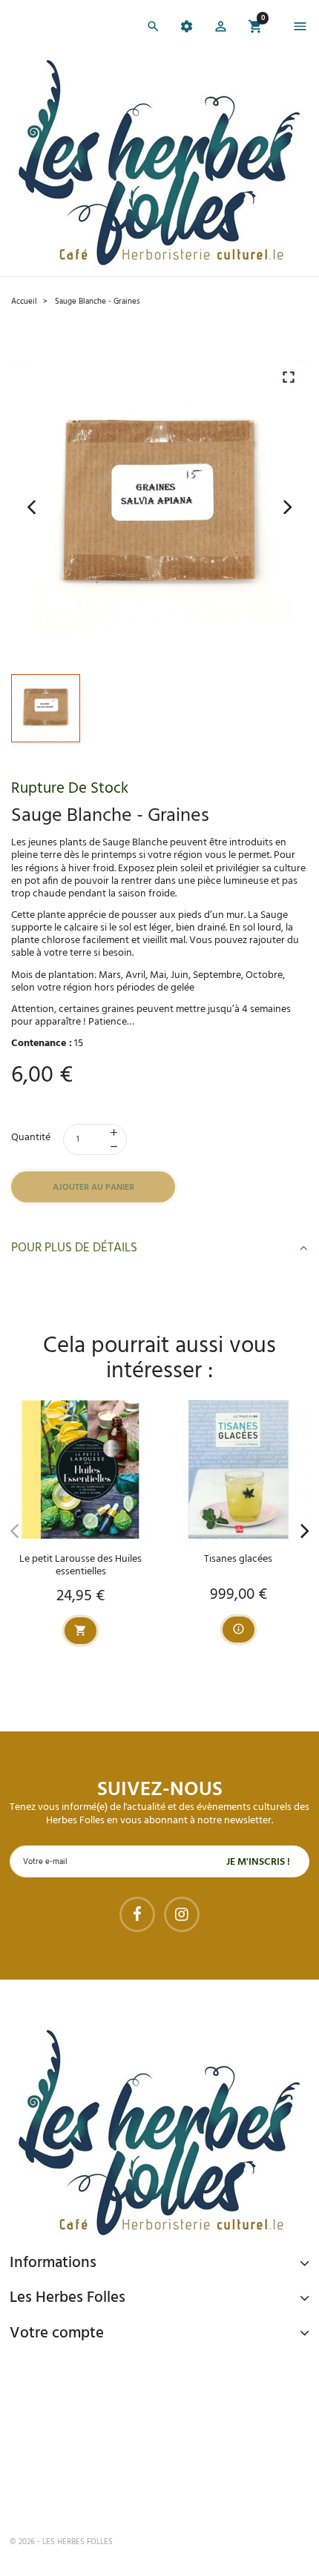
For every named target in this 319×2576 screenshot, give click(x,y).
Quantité (31, 1138)
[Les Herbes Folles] (159, 162)
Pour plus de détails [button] (74, 1248)
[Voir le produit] (239, 1630)
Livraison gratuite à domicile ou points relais (162, 2424)
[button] (221, 29)
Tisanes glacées (238, 1559)
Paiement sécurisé (88, 2367)
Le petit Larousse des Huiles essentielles (80, 1565)
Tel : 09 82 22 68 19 (84, 2493)
